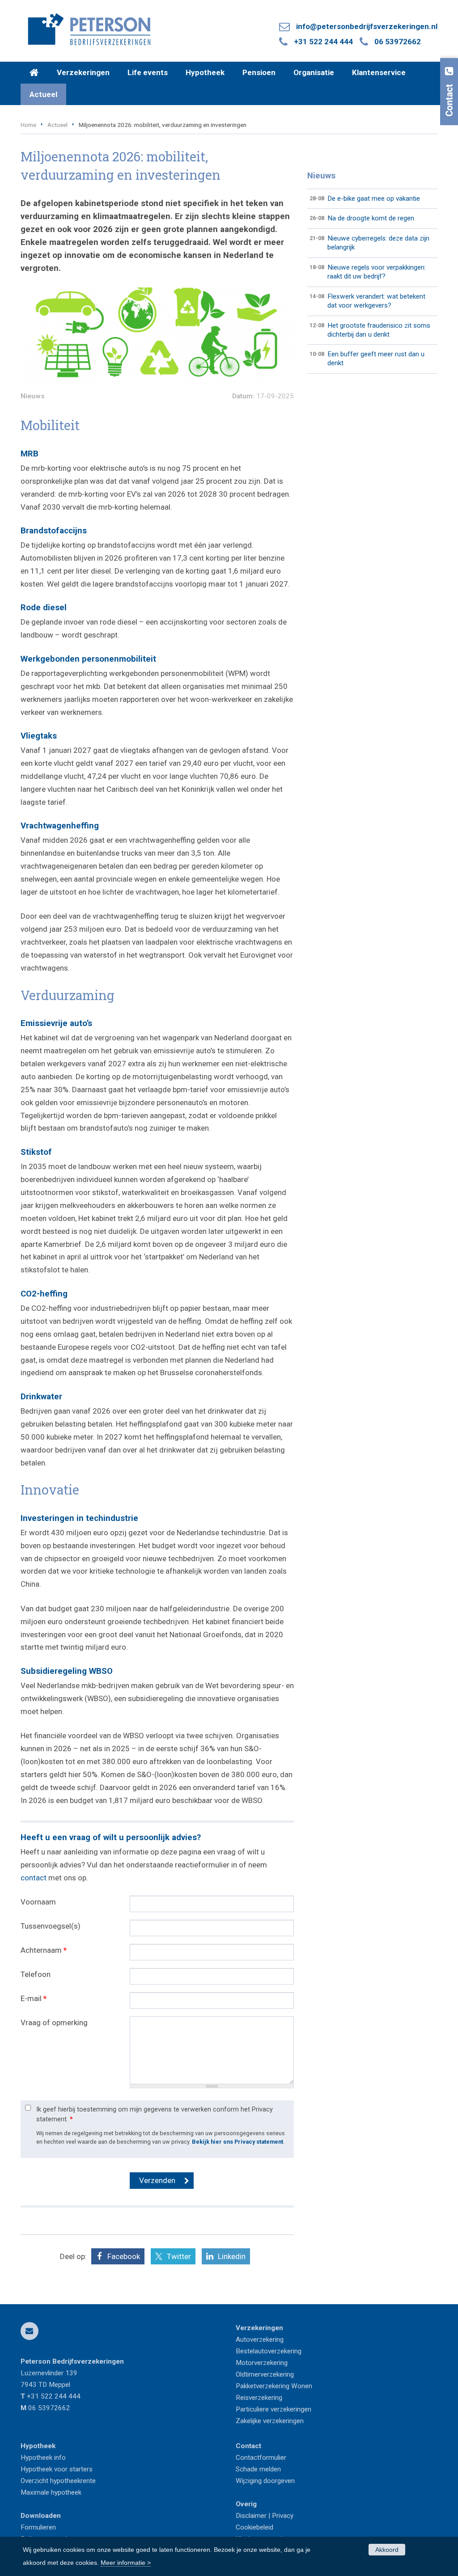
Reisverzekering (259, 2398)
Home (28, 125)
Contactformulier (261, 2458)
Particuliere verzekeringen (274, 2409)
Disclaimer (251, 2516)
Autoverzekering (260, 2340)
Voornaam (38, 1902)
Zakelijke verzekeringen (270, 2421)
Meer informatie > (126, 2563)
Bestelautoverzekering (269, 2351)
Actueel (57, 125)
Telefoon (36, 1974)
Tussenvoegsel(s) (51, 1926)
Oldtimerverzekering (265, 2374)
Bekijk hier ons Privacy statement (237, 2142)
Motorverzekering (262, 2363)
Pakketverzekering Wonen (274, 2386)
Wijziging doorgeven (265, 2481)
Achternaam (44, 1950)
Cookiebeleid (254, 2527)
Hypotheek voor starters (57, 2469)
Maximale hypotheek (51, 2492)
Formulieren (38, 2527)
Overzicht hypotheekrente (58, 2481)
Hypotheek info (43, 2458)
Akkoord (387, 2550)
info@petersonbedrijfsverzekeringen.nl (367, 26)
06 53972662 (398, 42)
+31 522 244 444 (323, 42)
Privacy (283, 2516)
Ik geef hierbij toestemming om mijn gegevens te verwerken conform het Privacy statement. (155, 2114)
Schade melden (258, 2469)
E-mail (34, 1998)
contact (34, 1878)
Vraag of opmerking (54, 2023)
